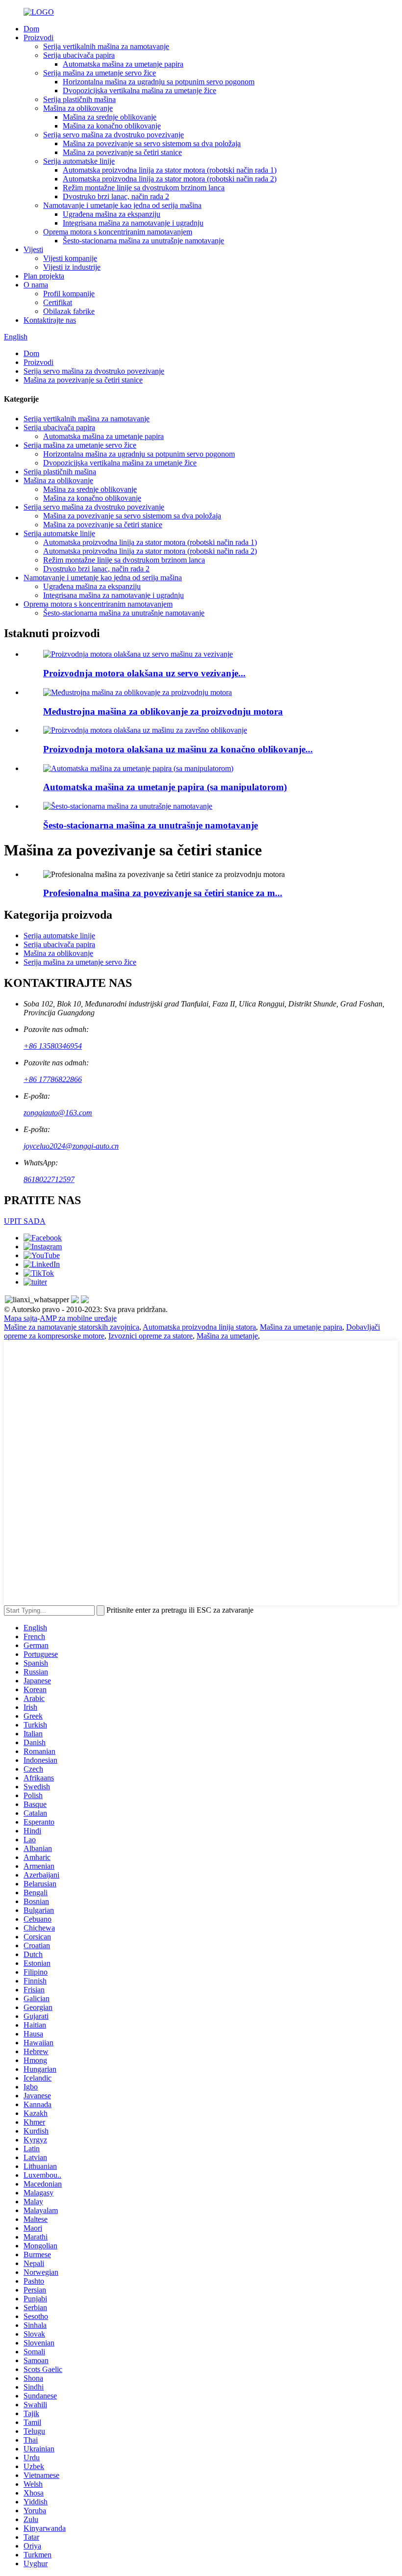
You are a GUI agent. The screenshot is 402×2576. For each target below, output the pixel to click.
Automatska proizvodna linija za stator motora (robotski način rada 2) (170, 179)
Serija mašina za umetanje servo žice (100, 73)
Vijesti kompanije (70, 258)
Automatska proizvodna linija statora (199, 1327)
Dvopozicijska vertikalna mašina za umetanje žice (139, 90)
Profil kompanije (69, 294)
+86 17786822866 (53, 1079)
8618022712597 (49, 1179)
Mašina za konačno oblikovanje (112, 126)
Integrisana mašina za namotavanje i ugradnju (133, 223)
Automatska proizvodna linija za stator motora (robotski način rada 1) (170, 170)
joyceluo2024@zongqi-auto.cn (71, 1146)
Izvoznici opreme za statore (151, 1336)
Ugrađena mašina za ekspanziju (112, 214)
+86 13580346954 (53, 1046)
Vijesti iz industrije (72, 267)
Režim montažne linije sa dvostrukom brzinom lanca (144, 188)
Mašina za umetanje (227, 1336)
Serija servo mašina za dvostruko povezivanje (113, 135)
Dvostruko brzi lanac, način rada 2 (116, 196)
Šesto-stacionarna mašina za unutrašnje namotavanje (143, 241)
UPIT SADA (25, 1221)
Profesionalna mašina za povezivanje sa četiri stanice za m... (163, 893)
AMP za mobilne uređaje (78, 1318)
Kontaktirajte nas (50, 320)
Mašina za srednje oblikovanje (110, 117)
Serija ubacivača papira (79, 55)
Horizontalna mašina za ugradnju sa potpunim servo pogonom (159, 82)
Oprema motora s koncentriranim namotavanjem (118, 232)
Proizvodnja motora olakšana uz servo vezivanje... (144, 673)
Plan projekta (44, 276)
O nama (36, 285)
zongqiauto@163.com (58, 1113)
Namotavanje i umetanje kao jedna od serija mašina (122, 205)
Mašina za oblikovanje (78, 108)
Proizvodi (38, 38)
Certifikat (58, 302)
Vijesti (33, 249)
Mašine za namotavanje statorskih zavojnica (72, 1327)
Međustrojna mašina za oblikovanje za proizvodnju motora (163, 711)
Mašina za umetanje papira (301, 1327)
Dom (31, 29)
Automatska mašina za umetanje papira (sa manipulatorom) (165, 787)
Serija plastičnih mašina (79, 99)
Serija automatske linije (79, 161)
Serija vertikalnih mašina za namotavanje (106, 46)
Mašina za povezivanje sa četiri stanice (122, 152)
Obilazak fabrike (69, 311)
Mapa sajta (21, 1318)
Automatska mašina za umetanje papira (123, 64)
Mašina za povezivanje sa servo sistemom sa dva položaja (152, 143)
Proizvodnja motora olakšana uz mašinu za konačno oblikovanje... (178, 749)
